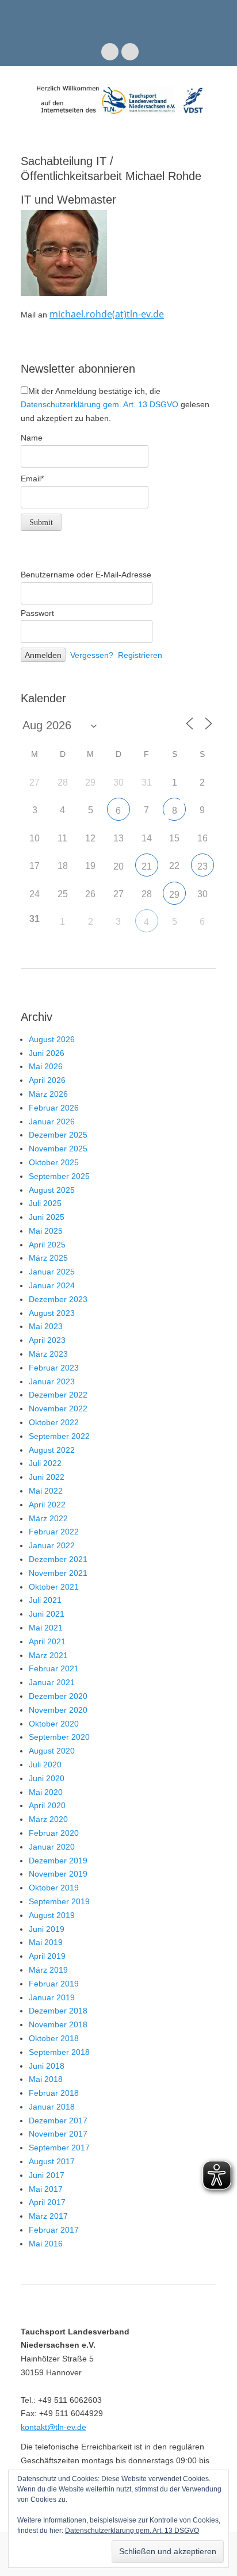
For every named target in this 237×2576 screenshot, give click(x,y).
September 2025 (59, 1176)
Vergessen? (92, 655)
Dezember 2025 (58, 1135)
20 (118, 866)
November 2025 (58, 1149)
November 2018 (58, 2024)
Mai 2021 (46, 1628)
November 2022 (58, 1408)
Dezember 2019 (58, 1861)
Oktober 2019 (54, 1888)
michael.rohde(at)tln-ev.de (107, 314)
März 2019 (48, 1970)
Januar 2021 (52, 1682)
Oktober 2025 (54, 1162)
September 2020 (59, 1737)
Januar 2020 (52, 1847)
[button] (64, 253)
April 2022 (47, 1505)
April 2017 (47, 2202)
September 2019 (59, 1901)
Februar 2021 (54, 1668)
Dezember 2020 (58, 1696)
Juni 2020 (47, 1778)
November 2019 (58, 1874)
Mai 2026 (46, 1066)
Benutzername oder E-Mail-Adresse (86, 575)
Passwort (37, 613)
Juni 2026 (47, 1053)
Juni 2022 (47, 1477)
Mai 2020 (46, 1792)
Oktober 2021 (54, 1587)
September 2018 (59, 2052)
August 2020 (52, 1751)
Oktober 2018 (54, 2038)
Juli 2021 (45, 1600)
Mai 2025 (46, 1231)
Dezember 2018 (58, 2011)
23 (202, 866)
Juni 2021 (47, 1614)
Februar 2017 (54, 2230)
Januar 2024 (52, 1285)
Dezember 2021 (58, 1559)
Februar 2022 (54, 1532)
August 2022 (52, 1450)
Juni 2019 (47, 1929)
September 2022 (59, 1436)
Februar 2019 (54, 1984)
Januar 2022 (52, 1545)
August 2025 (52, 1190)
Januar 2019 (52, 1997)
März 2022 (48, 1518)
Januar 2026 (52, 1122)
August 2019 (52, 1915)
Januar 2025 (52, 1272)
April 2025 (47, 1245)
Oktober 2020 (54, 1724)
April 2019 (47, 1956)
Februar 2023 (54, 1368)
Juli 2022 (45, 1463)
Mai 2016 (46, 2244)
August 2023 (52, 1313)
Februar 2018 (54, 2093)
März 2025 (48, 1258)
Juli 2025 (45, 1203)
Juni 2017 (47, 2175)
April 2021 (47, 1641)
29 (174, 895)
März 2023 (48, 1354)
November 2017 (58, 2134)
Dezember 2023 (58, 1299)
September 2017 (59, 2148)
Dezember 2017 (58, 2120)
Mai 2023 (46, 1326)
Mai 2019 (46, 1942)
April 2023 (47, 1340)
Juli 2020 (45, 1764)
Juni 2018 (47, 2066)
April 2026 (47, 1080)
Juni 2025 (47, 1217)
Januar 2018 (52, 2107)
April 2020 (47, 1805)
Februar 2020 (54, 1833)
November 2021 (58, 1573)
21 (147, 866)
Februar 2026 (54, 1108)
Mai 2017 (46, 2189)
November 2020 (58, 1710)
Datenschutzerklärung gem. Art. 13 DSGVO (100, 404)
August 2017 (52, 2161)
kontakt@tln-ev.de (53, 2427)
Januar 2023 (52, 1381)
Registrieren (140, 655)
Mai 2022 (46, 1491)
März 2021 (48, 1655)
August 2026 (52, 1039)
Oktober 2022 (54, 1422)
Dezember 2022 (58, 1395)
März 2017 (48, 2216)
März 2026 (48, 1094)
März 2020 (48, 1819)
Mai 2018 (46, 2079)
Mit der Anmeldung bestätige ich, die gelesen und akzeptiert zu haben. (115, 405)
